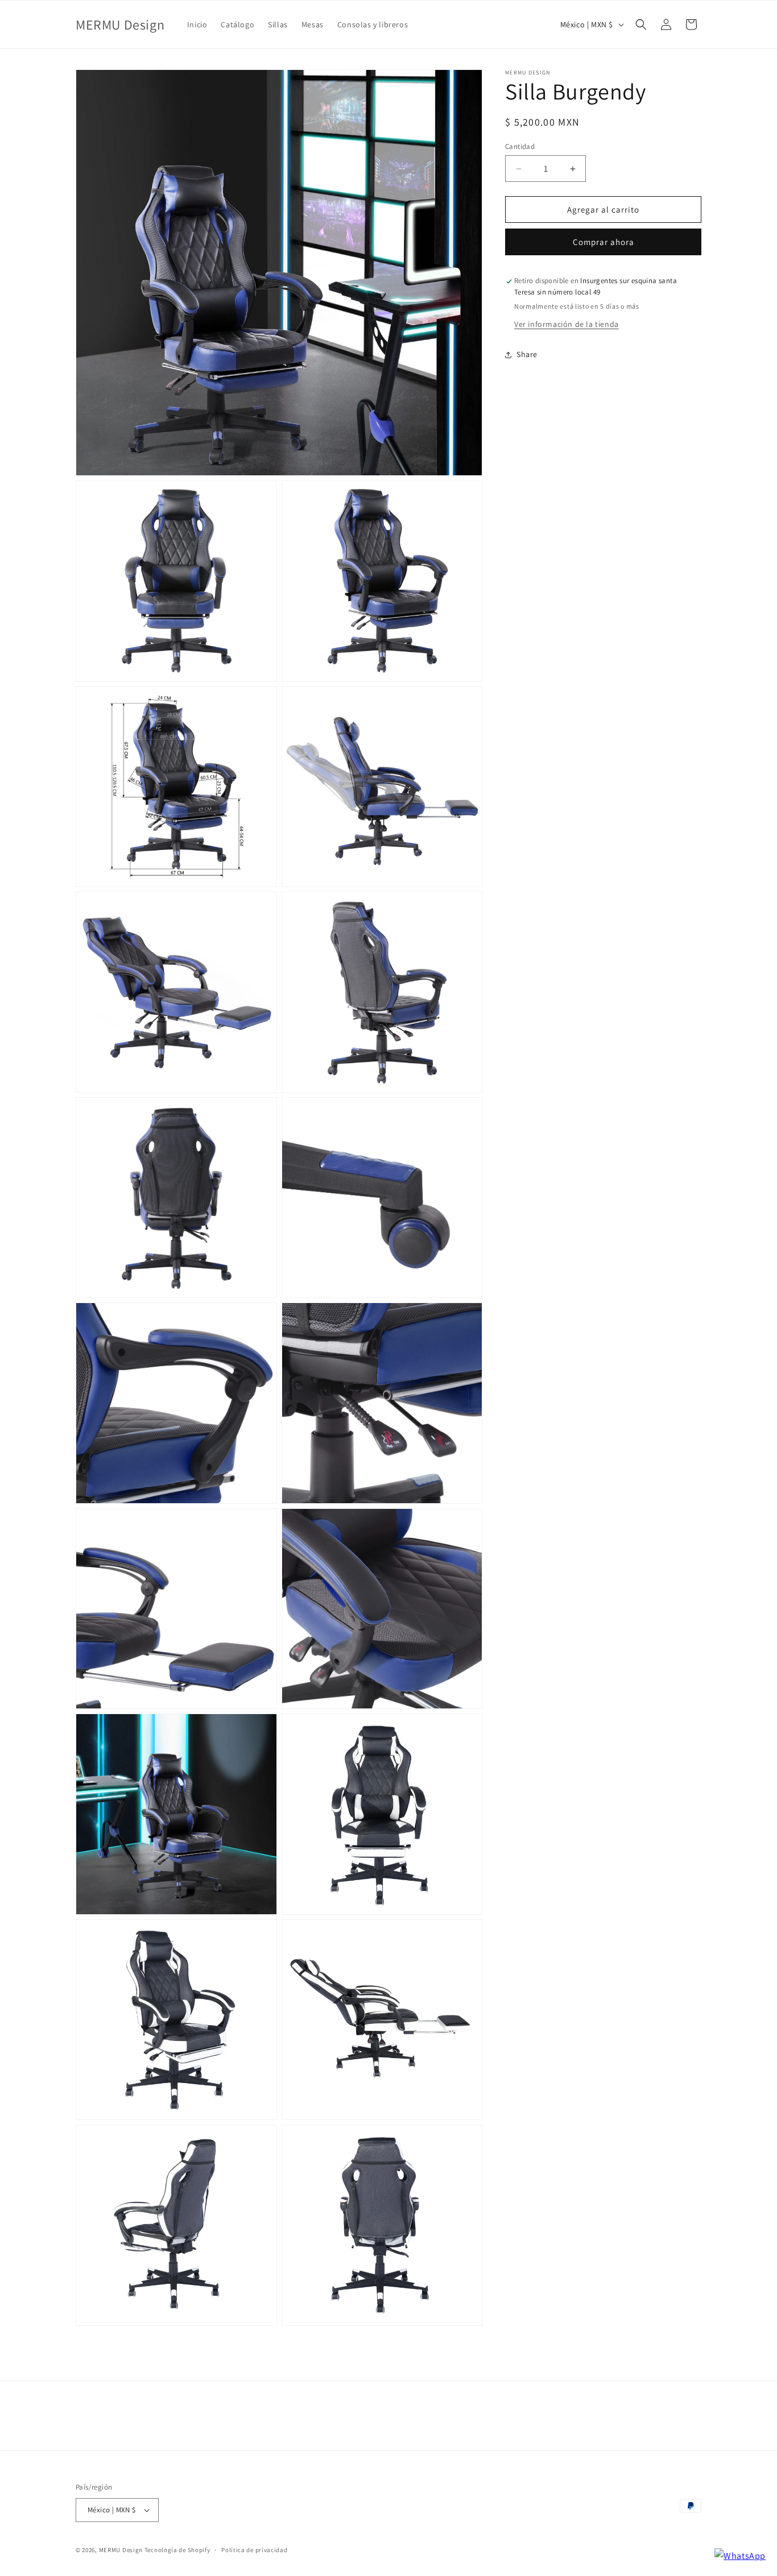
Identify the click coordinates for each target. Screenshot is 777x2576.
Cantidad (520, 146)
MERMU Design (121, 2550)
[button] (641, 24)
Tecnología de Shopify (177, 2550)
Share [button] (527, 354)
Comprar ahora (604, 242)
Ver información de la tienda (567, 324)
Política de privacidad (254, 2550)
